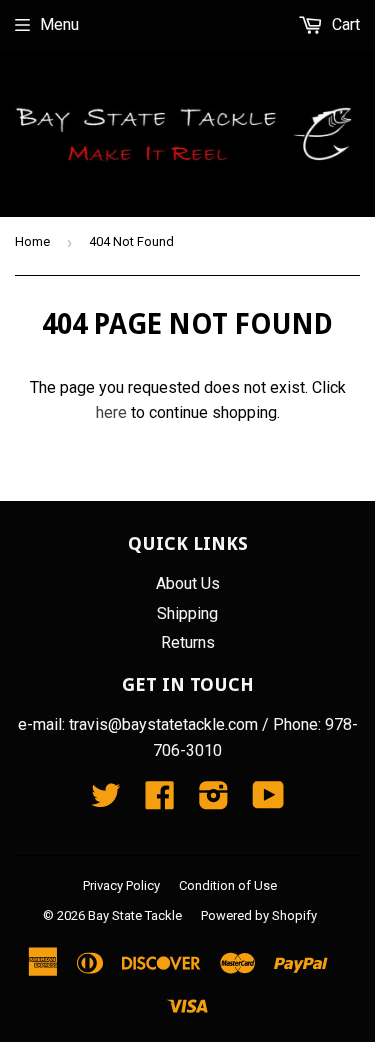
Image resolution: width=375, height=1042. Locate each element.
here (111, 412)
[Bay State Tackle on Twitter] (106, 801)
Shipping (187, 613)
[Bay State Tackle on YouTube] (268, 801)
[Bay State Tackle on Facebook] (160, 801)
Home (32, 241)
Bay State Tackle (135, 915)
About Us (188, 583)
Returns (188, 642)
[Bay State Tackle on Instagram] (214, 801)
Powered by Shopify (259, 915)
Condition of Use (228, 885)
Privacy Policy (121, 885)
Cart (344, 24)
